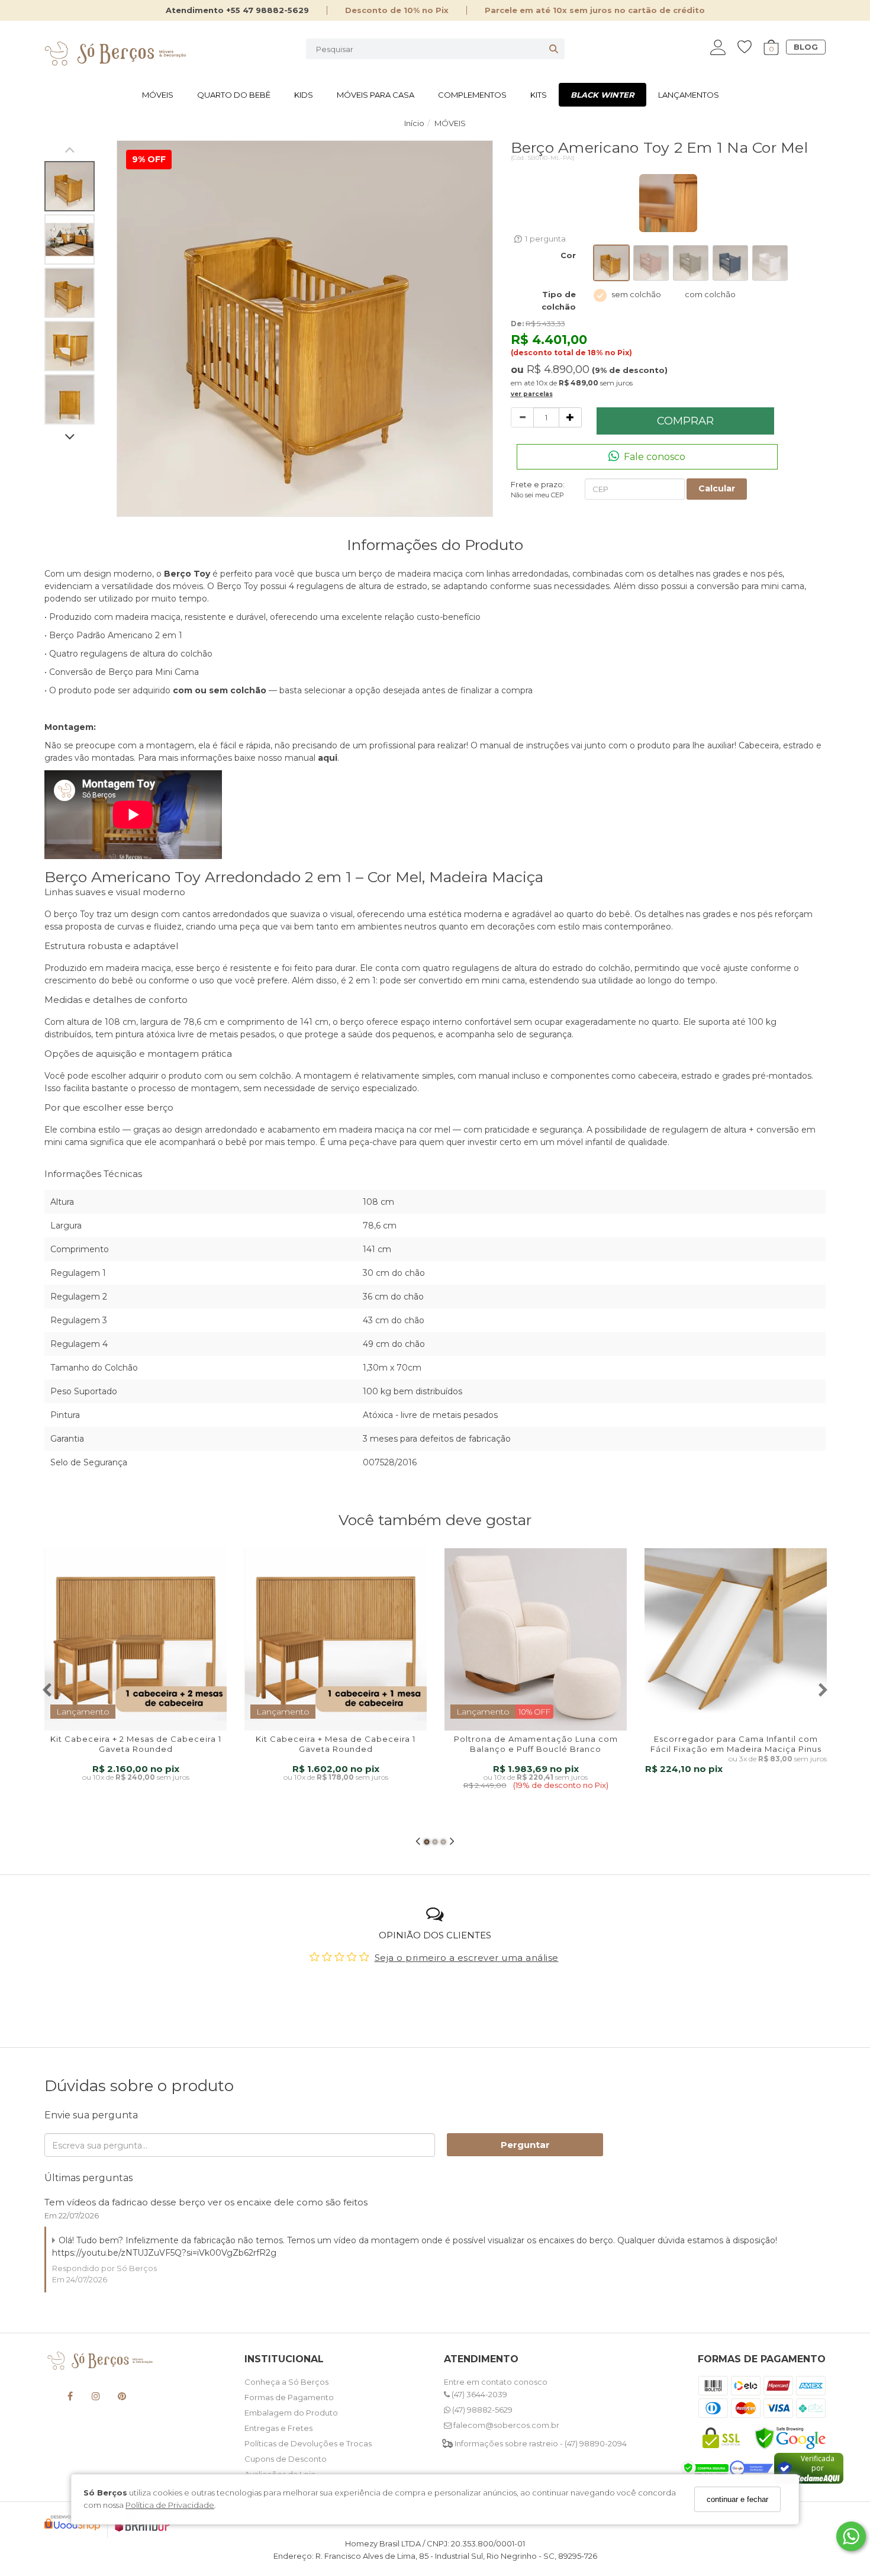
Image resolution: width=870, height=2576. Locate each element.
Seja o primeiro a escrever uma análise (467, 1958)
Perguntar (525, 2145)
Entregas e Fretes (278, 2428)
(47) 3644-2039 (478, 2394)
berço (66, 914)
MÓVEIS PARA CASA (376, 95)
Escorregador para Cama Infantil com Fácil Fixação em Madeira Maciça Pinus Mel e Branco (736, 1749)
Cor (568, 255)
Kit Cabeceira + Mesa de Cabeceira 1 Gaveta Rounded (336, 1744)
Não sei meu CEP (537, 495)
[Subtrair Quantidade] (522, 417)
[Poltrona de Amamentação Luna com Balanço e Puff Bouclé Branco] (536, 1639)
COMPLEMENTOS (472, 95)
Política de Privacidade (170, 2505)
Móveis (158, 95)
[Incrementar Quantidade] (570, 417)
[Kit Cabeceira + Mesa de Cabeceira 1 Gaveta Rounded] (336, 1639)
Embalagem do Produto (291, 2413)
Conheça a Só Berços (286, 2382)
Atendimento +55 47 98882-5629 (237, 10)
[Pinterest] (122, 2398)
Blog (806, 47)
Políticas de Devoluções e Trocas (308, 2443)
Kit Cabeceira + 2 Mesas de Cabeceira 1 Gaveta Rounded (136, 1744)
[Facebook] (70, 2398)
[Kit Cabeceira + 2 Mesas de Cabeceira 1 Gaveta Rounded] (136, 1639)
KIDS (304, 95)
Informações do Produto (435, 545)
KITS (539, 95)
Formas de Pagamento (289, 2397)
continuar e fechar (737, 2499)
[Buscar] (554, 49)
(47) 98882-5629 (481, 2410)
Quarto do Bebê (234, 95)
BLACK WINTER (602, 95)
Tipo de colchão (559, 300)
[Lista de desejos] (750, 47)
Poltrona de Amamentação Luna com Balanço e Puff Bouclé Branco (536, 1744)
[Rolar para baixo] (70, 438)
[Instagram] (96, 2398)
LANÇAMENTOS (689, 95)
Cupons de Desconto (286, 2459)
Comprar (685, 421)
